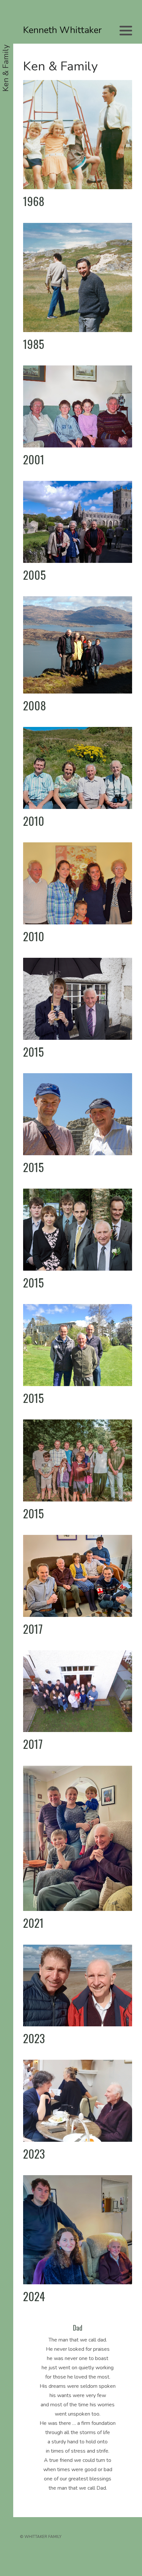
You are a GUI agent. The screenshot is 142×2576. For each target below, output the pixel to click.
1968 (34, 201)
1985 (34, 344)
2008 (35, 705)
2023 (34, 2038)
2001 (34, 459)
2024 (34, 2296)
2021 (33, 1923)
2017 (33, 1629)
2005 (35, 575)
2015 (34, 1052)
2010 (34, 821)
